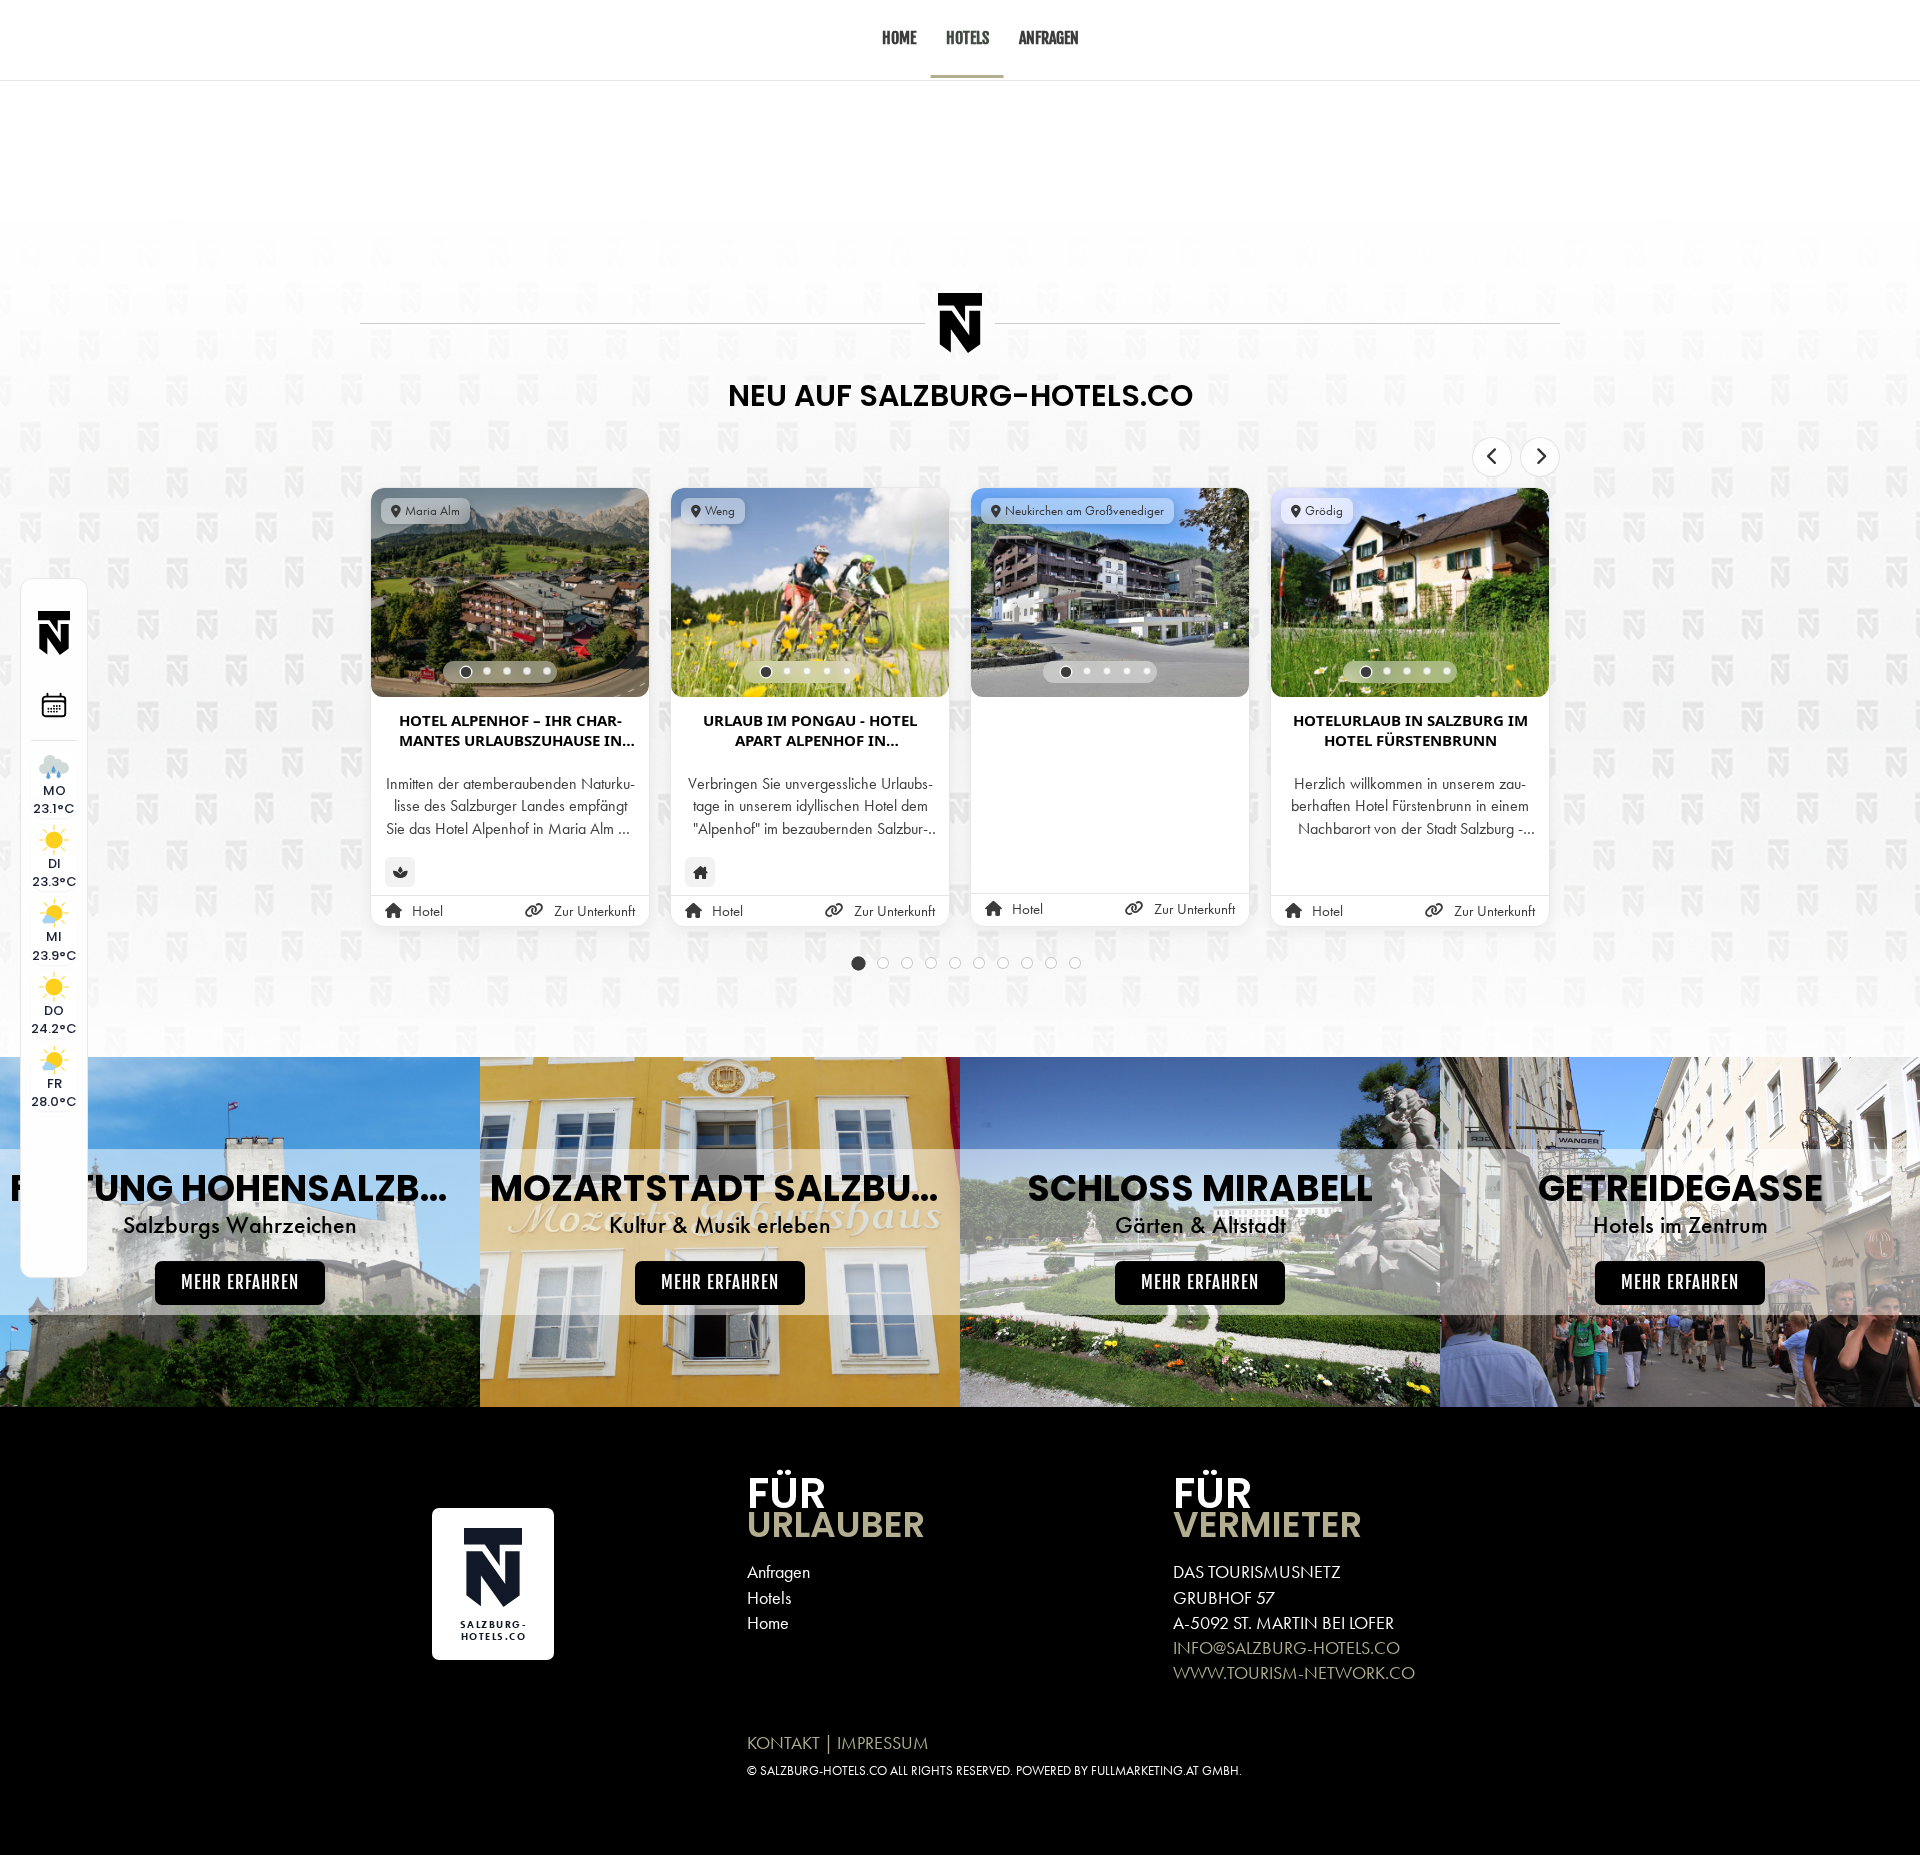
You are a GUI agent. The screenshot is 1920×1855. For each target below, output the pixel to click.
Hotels (769, 1597)
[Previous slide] (1492, 457)
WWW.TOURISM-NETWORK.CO (1294, 1672)
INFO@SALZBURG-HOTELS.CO (1286, 1647)
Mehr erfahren (240, 1282)
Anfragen (778, 1571)
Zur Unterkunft (594, 911)
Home (768, 1622)
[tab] (466, 672)
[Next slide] (1540, 457)
